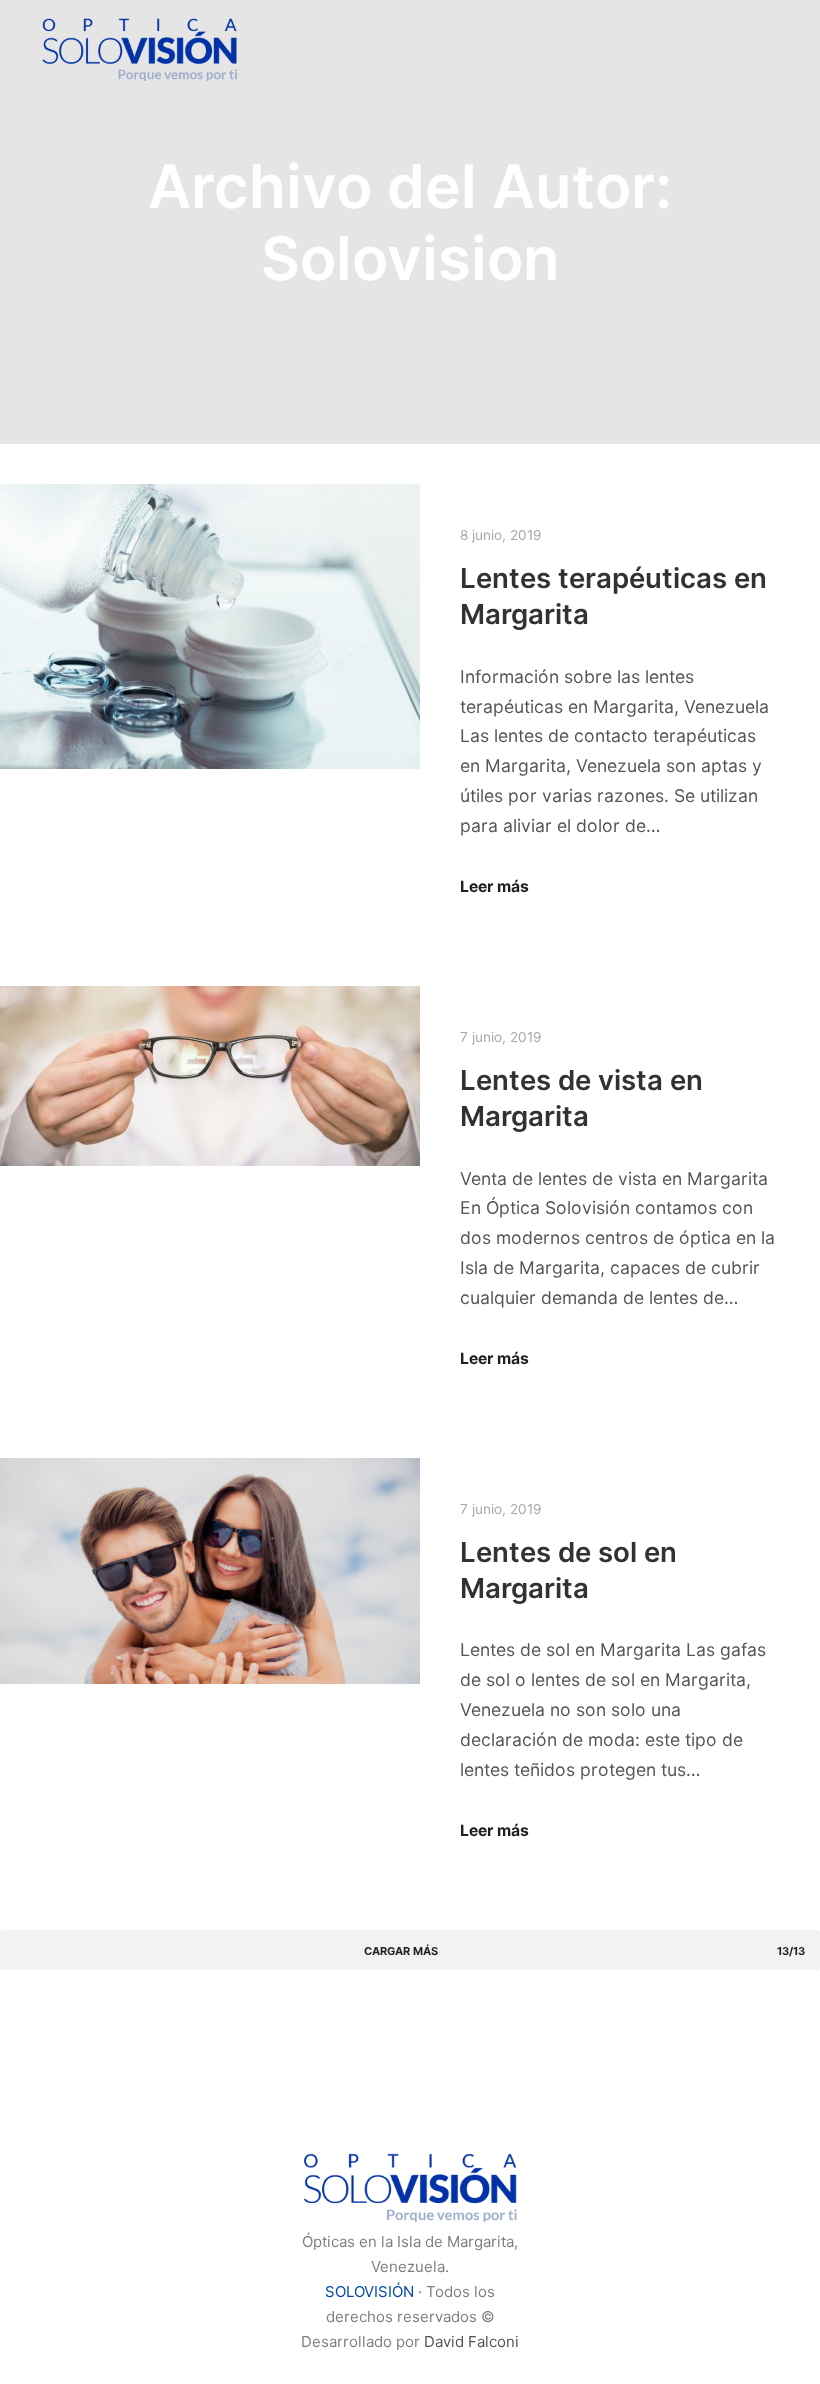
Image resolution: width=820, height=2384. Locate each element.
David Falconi (471, 2341)
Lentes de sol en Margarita (568, 1570)
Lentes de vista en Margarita (581, 1098)
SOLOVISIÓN (369, 2291)
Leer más (494, 886)
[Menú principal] (747, 48)
